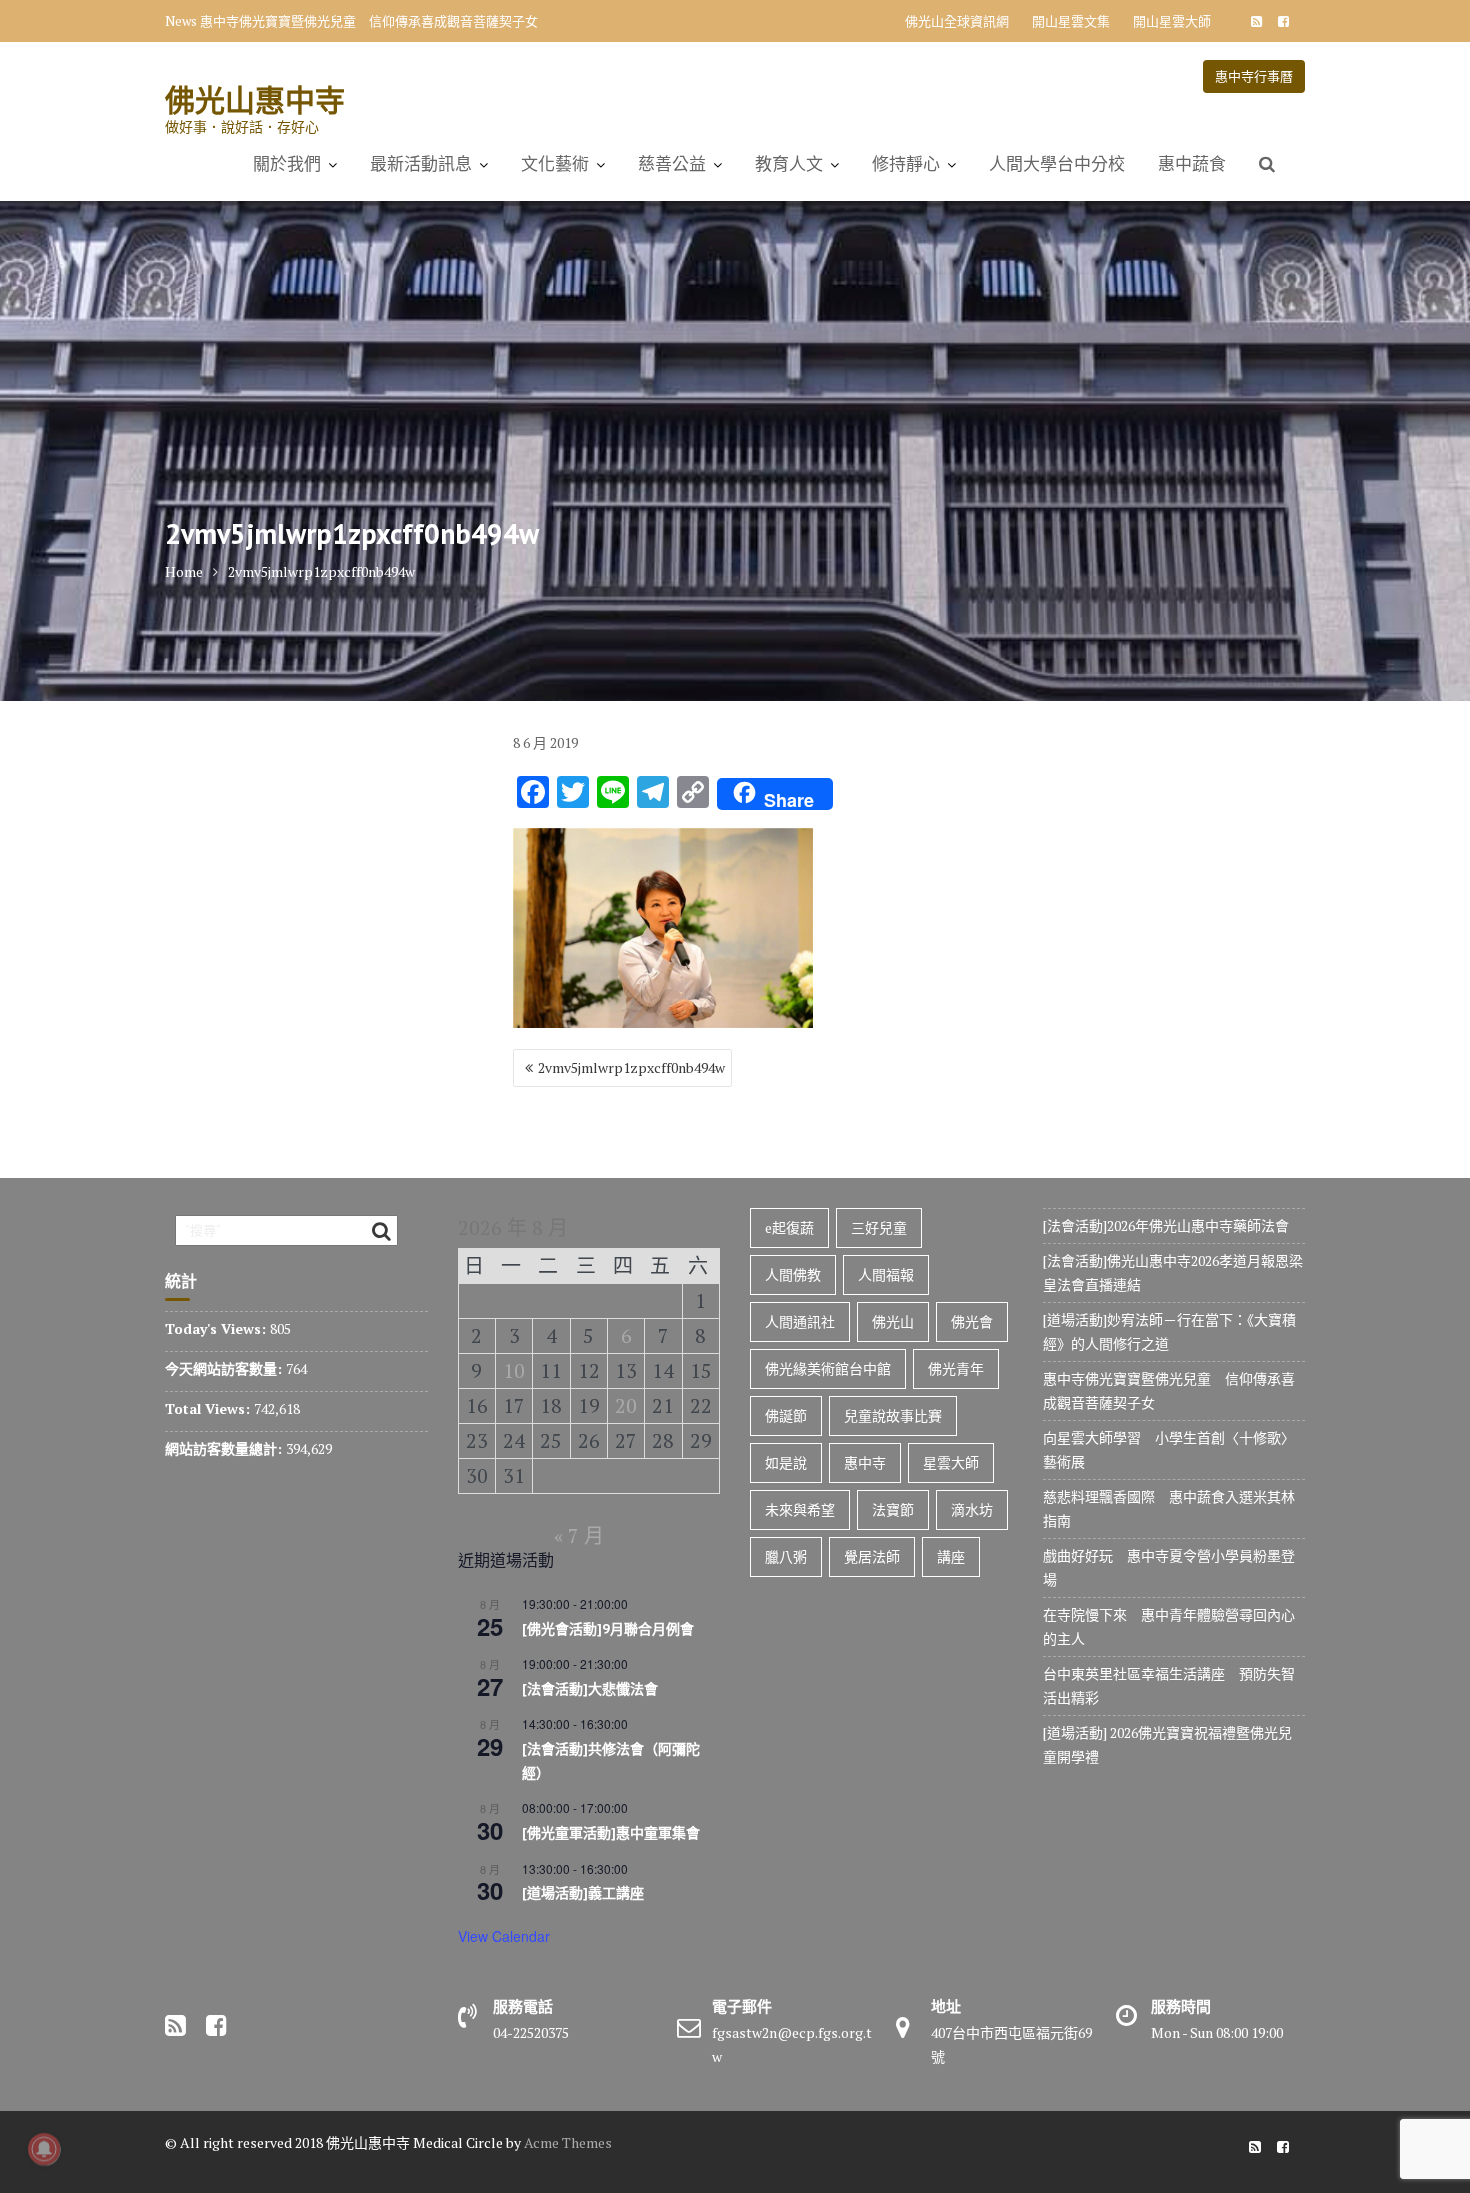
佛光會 (972, 1321)
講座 (951, 1556)
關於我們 (287, 164)
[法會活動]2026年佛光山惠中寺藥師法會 (1166, 1225)
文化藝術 (555, 164)
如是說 (786, 1462)
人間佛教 (793, 1274)
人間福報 (886, 1274)
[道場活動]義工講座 (583, 1893)
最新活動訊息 (421, 164)
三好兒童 (879, 1227)
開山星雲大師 (1172, 21)
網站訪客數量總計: (225, 1448)
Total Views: (209, 1408)
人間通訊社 (800, 1321)
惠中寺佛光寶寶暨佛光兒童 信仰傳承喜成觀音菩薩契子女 (369, 21)
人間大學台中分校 (1057, 164)
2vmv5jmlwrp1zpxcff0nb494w (631, 1067)
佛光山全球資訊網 (957, 21)
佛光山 (893, 1321)
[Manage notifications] (44, 2149)
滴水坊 (972, 1509)
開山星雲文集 (1071, 21)
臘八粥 (786, 1556)
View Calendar (504, 1936)
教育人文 (789, 164)
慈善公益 (672, 164)
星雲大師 (951, 1462)
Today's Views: (217, 1328)
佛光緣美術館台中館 (828, 1368)
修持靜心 (906, 164)
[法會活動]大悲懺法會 (590, 1689)
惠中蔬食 (1192, 164)
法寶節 (893, 1509)
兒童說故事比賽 (893, 1415)
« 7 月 (579, 1535)
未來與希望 (800, 1509)
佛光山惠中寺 (255, 99)
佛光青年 (956, 1368)
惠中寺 (865, 1462)
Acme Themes (568, 2142)
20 (626, 1405)
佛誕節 (786, 1415)
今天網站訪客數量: (225, 1368)
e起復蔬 (789, 1227)
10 (514, 1370)
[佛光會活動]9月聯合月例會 (608, 1629)
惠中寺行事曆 (1254, 76)
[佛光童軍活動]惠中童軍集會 (611, 1833)
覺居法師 (872, 1556)
